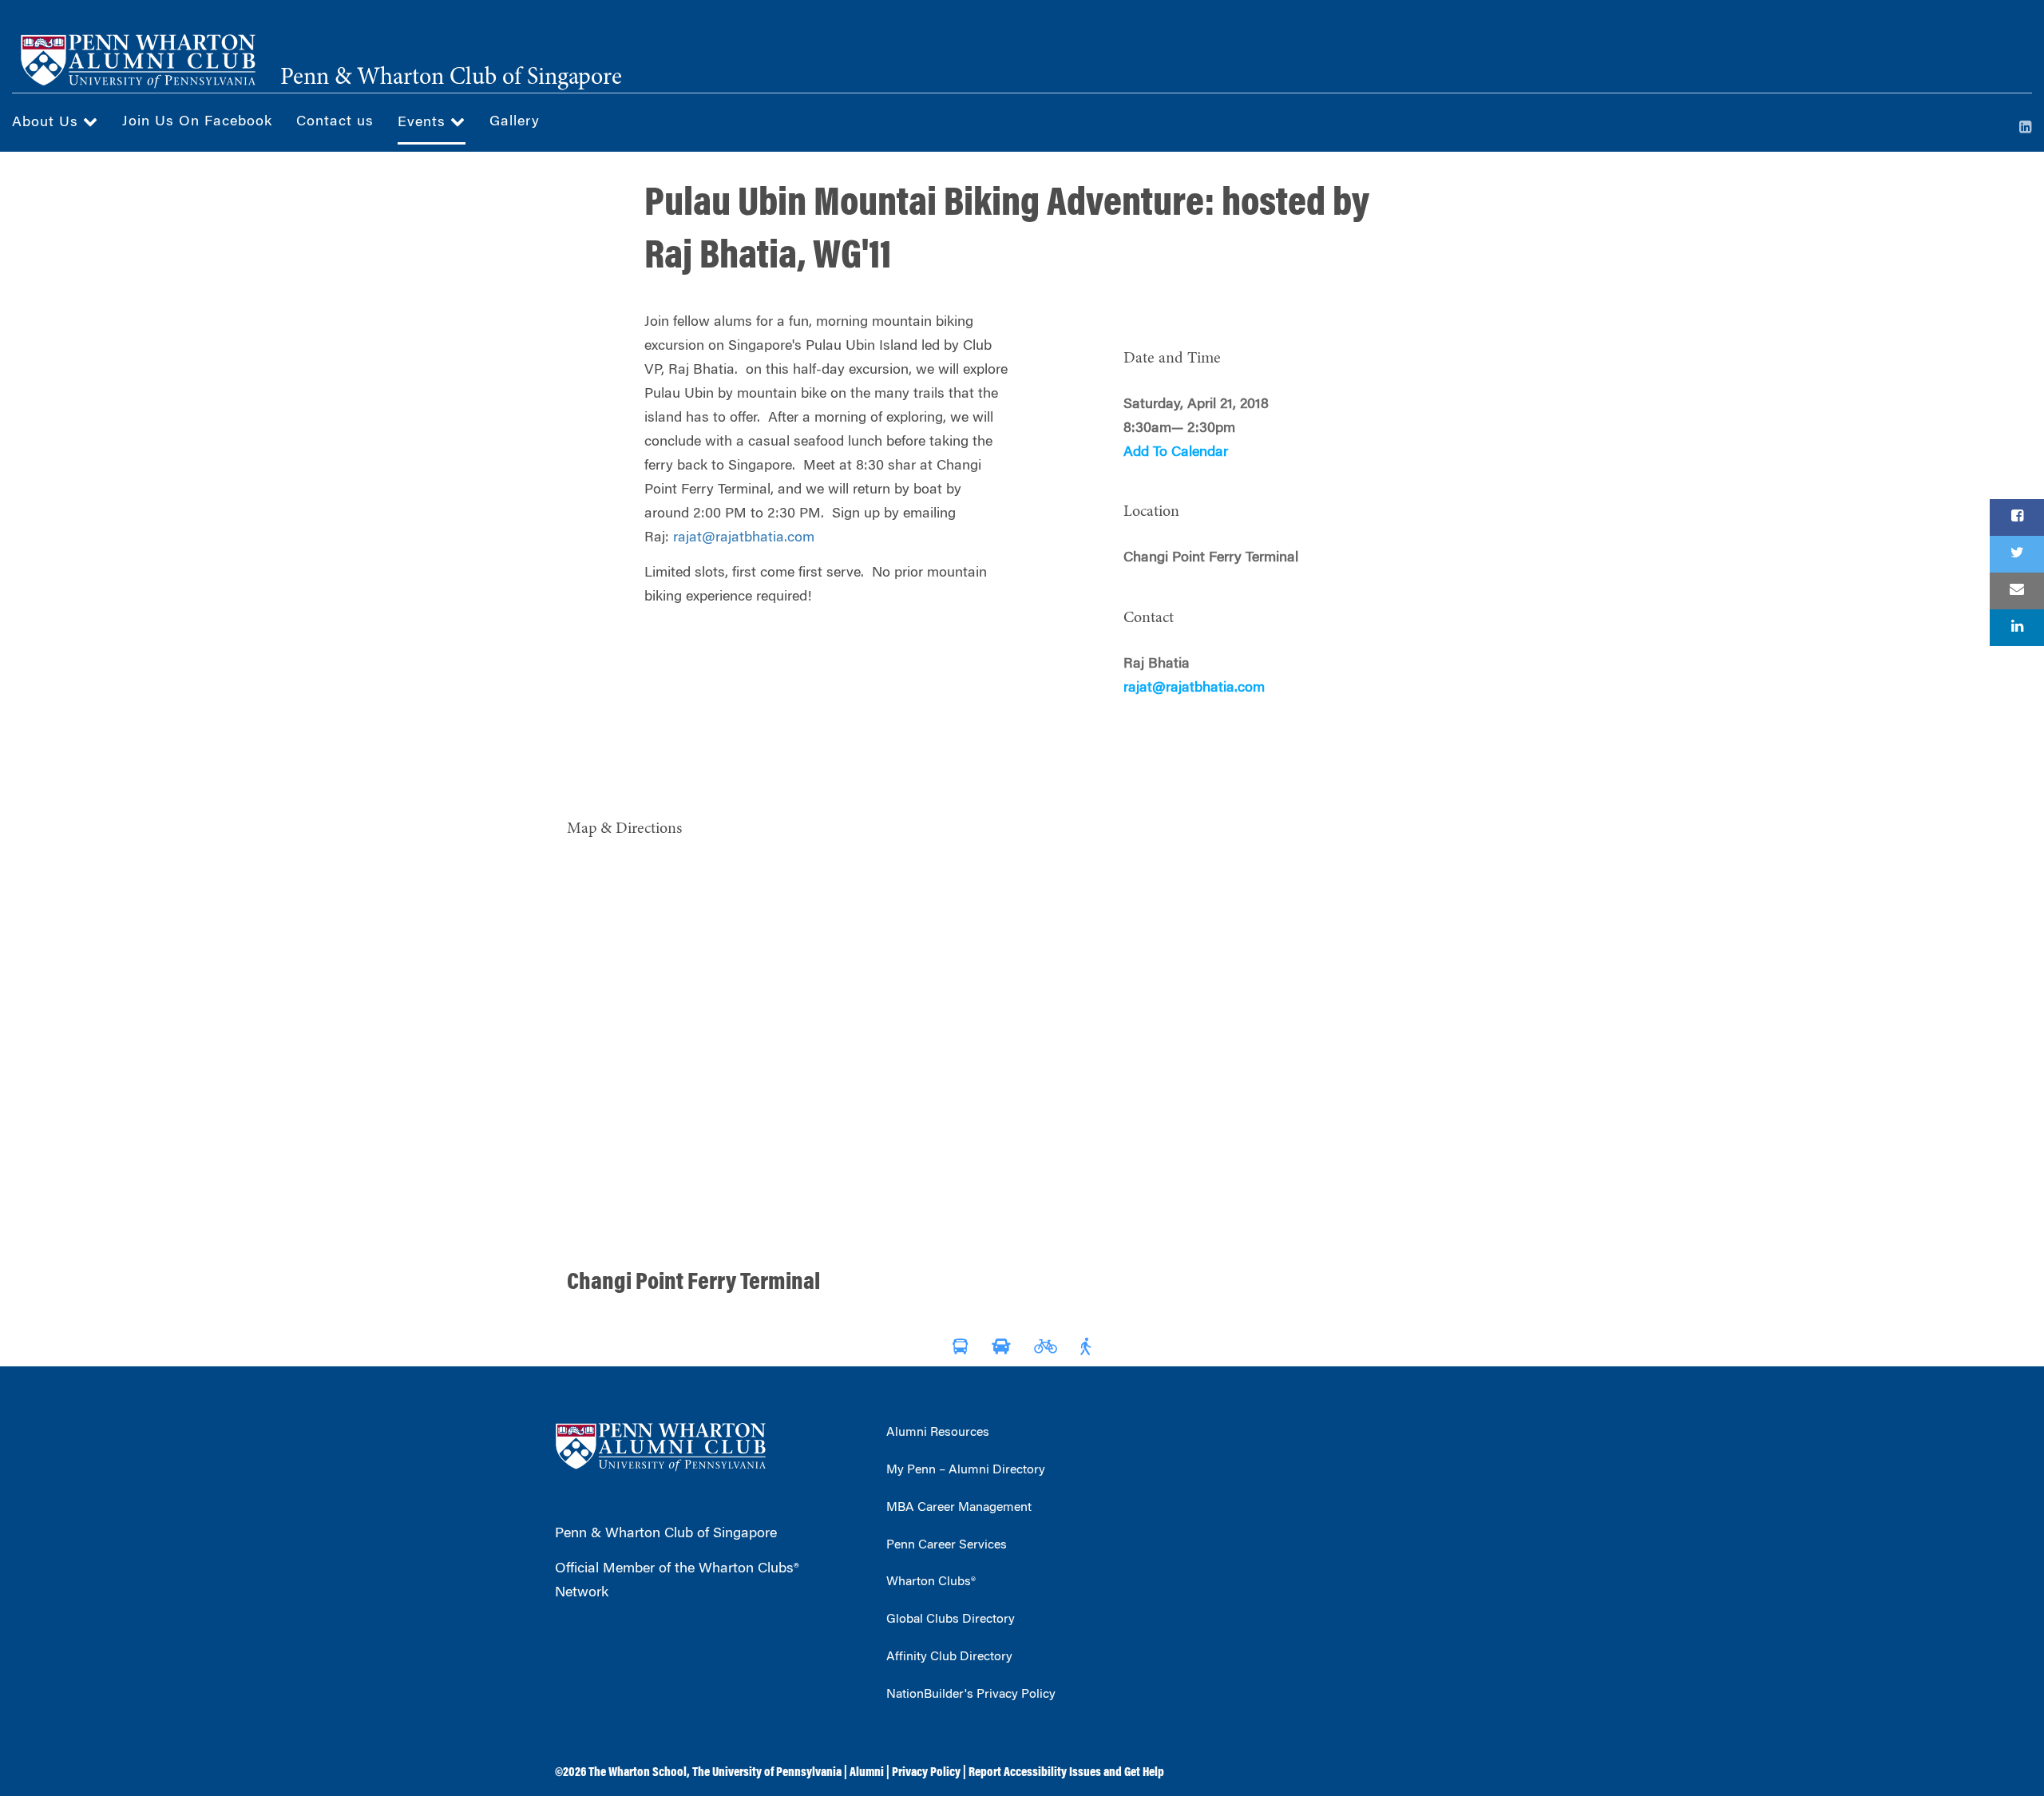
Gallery (515, 122)
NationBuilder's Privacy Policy (971, 1695)
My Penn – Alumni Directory (966, 1470)
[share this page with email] (2017, 591)
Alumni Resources (938, 1433)
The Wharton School (638, 1773)
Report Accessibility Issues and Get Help (1066, 1773)
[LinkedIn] (2026, 129)
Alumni (867, 1773)
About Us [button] (48, 123)
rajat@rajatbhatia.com (744, 538)
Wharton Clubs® (931, 1582)
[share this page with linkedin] (2017, 628)
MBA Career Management (959, 1508)
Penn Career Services (947, 1545)
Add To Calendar (1176, 453)
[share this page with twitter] (2017, 554)
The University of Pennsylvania (767, 1773)
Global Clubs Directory (951, 1620)
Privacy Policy (926, 1773)
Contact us (335, 122)
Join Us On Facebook (197, 122)
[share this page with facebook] (2017, 517)
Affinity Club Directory (949, 1657)
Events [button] (424, 123)
